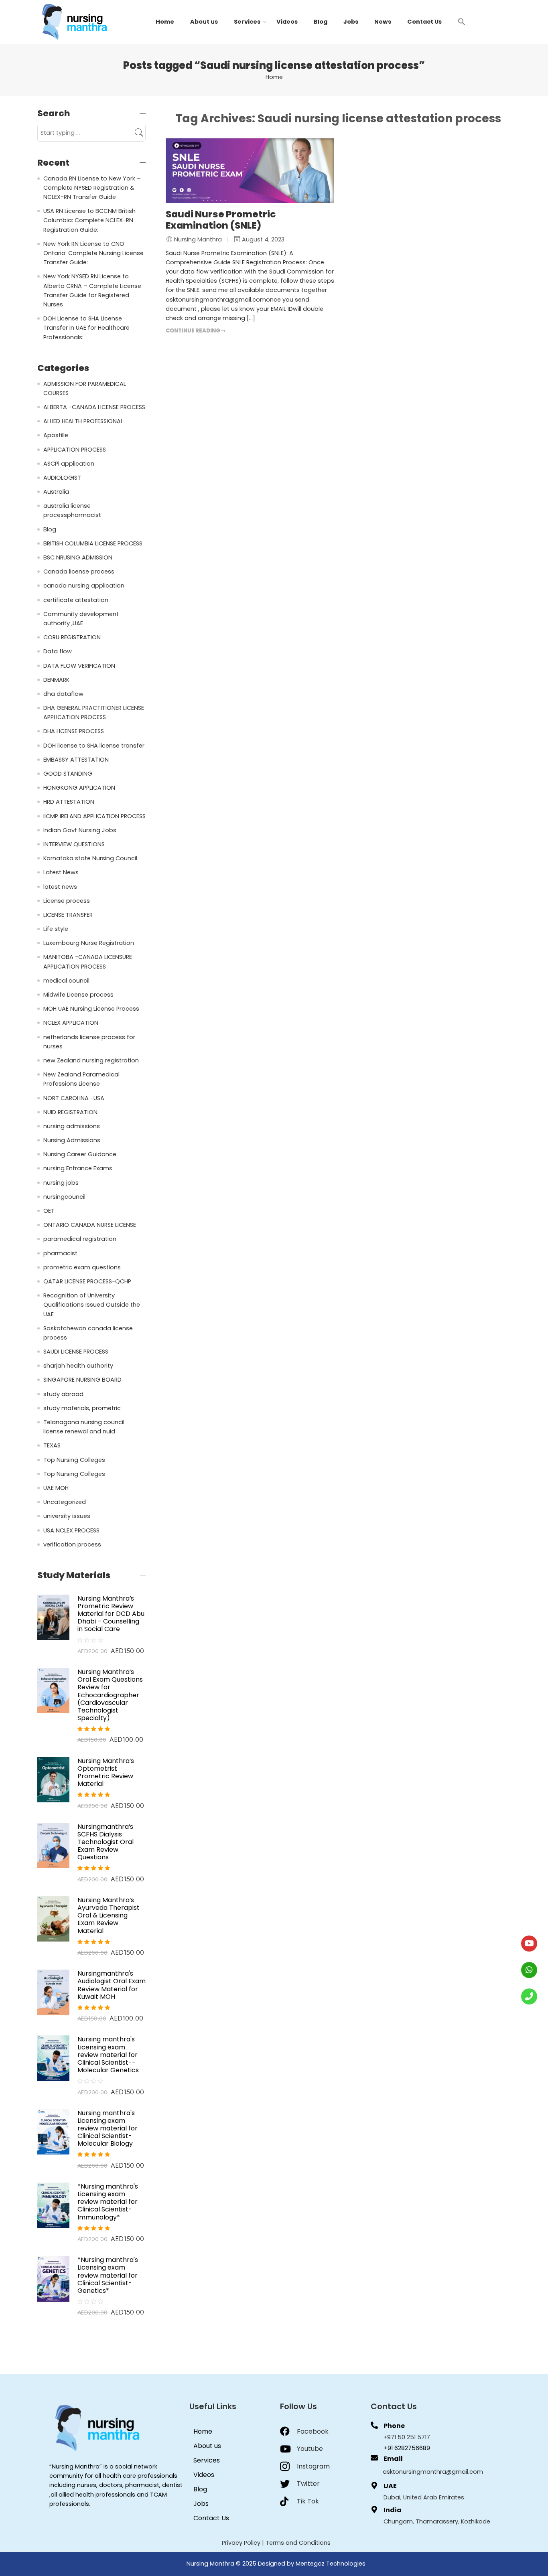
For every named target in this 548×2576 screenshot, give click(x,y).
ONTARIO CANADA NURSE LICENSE (90, 1225)
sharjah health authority (78, 1366)
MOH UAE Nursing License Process (91, 1009)
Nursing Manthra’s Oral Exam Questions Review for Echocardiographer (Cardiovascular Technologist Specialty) (110, 1695)
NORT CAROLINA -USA (74, 1098)
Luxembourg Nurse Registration (89, 943)
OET (49, 1211)
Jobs (351, 22)
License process (67, 901)
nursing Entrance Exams (78, 1168)
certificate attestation (76, 600)
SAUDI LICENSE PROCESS (76, 1352)
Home (165, 22)
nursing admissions (72, 1126)
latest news (60, 887)
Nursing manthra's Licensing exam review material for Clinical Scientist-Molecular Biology (108, 2128)
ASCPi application (69, 464)
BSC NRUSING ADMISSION (78, 557)
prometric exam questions (82, 1267)
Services (247, 22)
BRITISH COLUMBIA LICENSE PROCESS (93, 543)
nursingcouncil (64, 1197)
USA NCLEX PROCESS (71, 1530)
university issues (67, 1516)
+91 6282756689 (407, 2448)
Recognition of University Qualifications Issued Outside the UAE (92, 1305)
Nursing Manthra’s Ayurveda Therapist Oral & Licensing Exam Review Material (109, 1915)
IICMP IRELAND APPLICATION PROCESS (94, 816)
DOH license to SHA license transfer (94, 746)
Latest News (61, 872)
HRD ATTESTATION (69, 802)
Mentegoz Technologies (331, 2564)
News (383, 22)
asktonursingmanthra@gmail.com (433, 2472)
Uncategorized (65, 1502)
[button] (462, 21)
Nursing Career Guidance (80, 1154)
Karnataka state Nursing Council (90, 858)
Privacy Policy (241, 2543)
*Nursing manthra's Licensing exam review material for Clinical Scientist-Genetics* (108, 2275)
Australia (56, 492)
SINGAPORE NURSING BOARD (82, 1380)
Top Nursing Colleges (74, 1460)
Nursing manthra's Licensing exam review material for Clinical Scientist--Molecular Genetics (108, 2055)
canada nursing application (84, 586)
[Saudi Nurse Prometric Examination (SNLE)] (250, 171)
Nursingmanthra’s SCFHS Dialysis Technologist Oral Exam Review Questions (106, 1842)
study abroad (63, 1394)
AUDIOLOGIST (62, 478)
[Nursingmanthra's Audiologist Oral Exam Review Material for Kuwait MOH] (53, 1992)
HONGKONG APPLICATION (79, 788)
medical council (66, 981)
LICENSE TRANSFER (68, 915)
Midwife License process (78, 995)
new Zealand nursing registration (91, 1060)
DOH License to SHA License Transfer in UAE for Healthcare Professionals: (86, 328)
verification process (72, 1544)
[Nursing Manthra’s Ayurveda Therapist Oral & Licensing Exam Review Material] (53, 1919)
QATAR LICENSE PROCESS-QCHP (87, 1281)
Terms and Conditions (298, 2543)
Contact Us (424, 22)
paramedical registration (80, 1239)
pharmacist (60, 1253)
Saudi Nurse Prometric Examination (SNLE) (221, 220)
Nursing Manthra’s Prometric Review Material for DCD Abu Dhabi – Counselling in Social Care (111, 1614)
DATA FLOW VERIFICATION (79, 666)
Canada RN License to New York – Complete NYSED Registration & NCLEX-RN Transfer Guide (92, 188)
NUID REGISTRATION (70, 1112)
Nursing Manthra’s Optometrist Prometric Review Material (106, 1772)
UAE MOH (56, 1488)
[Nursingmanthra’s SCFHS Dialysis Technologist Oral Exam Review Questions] (53, 1845)
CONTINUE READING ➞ (196, 331)
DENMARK (56, 680)
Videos (287, 22)
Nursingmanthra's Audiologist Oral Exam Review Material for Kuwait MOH (112, 1985)
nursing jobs (61, 1183)
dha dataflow (63, 694)
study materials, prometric (82, 1408)
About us (204, 22)
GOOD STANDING (68, 774)
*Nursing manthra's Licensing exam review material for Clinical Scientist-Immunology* (108, 2202)
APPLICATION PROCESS (75, 450)
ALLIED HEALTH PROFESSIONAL (83, 421)
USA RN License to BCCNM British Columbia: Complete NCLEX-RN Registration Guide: (89, 220)
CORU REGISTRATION (72, 637)
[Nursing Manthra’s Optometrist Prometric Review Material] (53, 1779)
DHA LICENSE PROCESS (74, 731)
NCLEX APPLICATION (71, 1023)
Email (393, 2459)
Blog (321, 22)
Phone (394, 2426)
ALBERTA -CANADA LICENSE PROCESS (94, 407)
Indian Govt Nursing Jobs (80, 830)
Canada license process (79, 572)
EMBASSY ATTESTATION (76, 760)
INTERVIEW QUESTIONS (74, 844)
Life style (56, 929)
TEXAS (52, 1445)
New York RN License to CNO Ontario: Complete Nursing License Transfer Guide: (93, 253)
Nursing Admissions (72, 1140)
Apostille (56, 435)
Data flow (58, 651)
